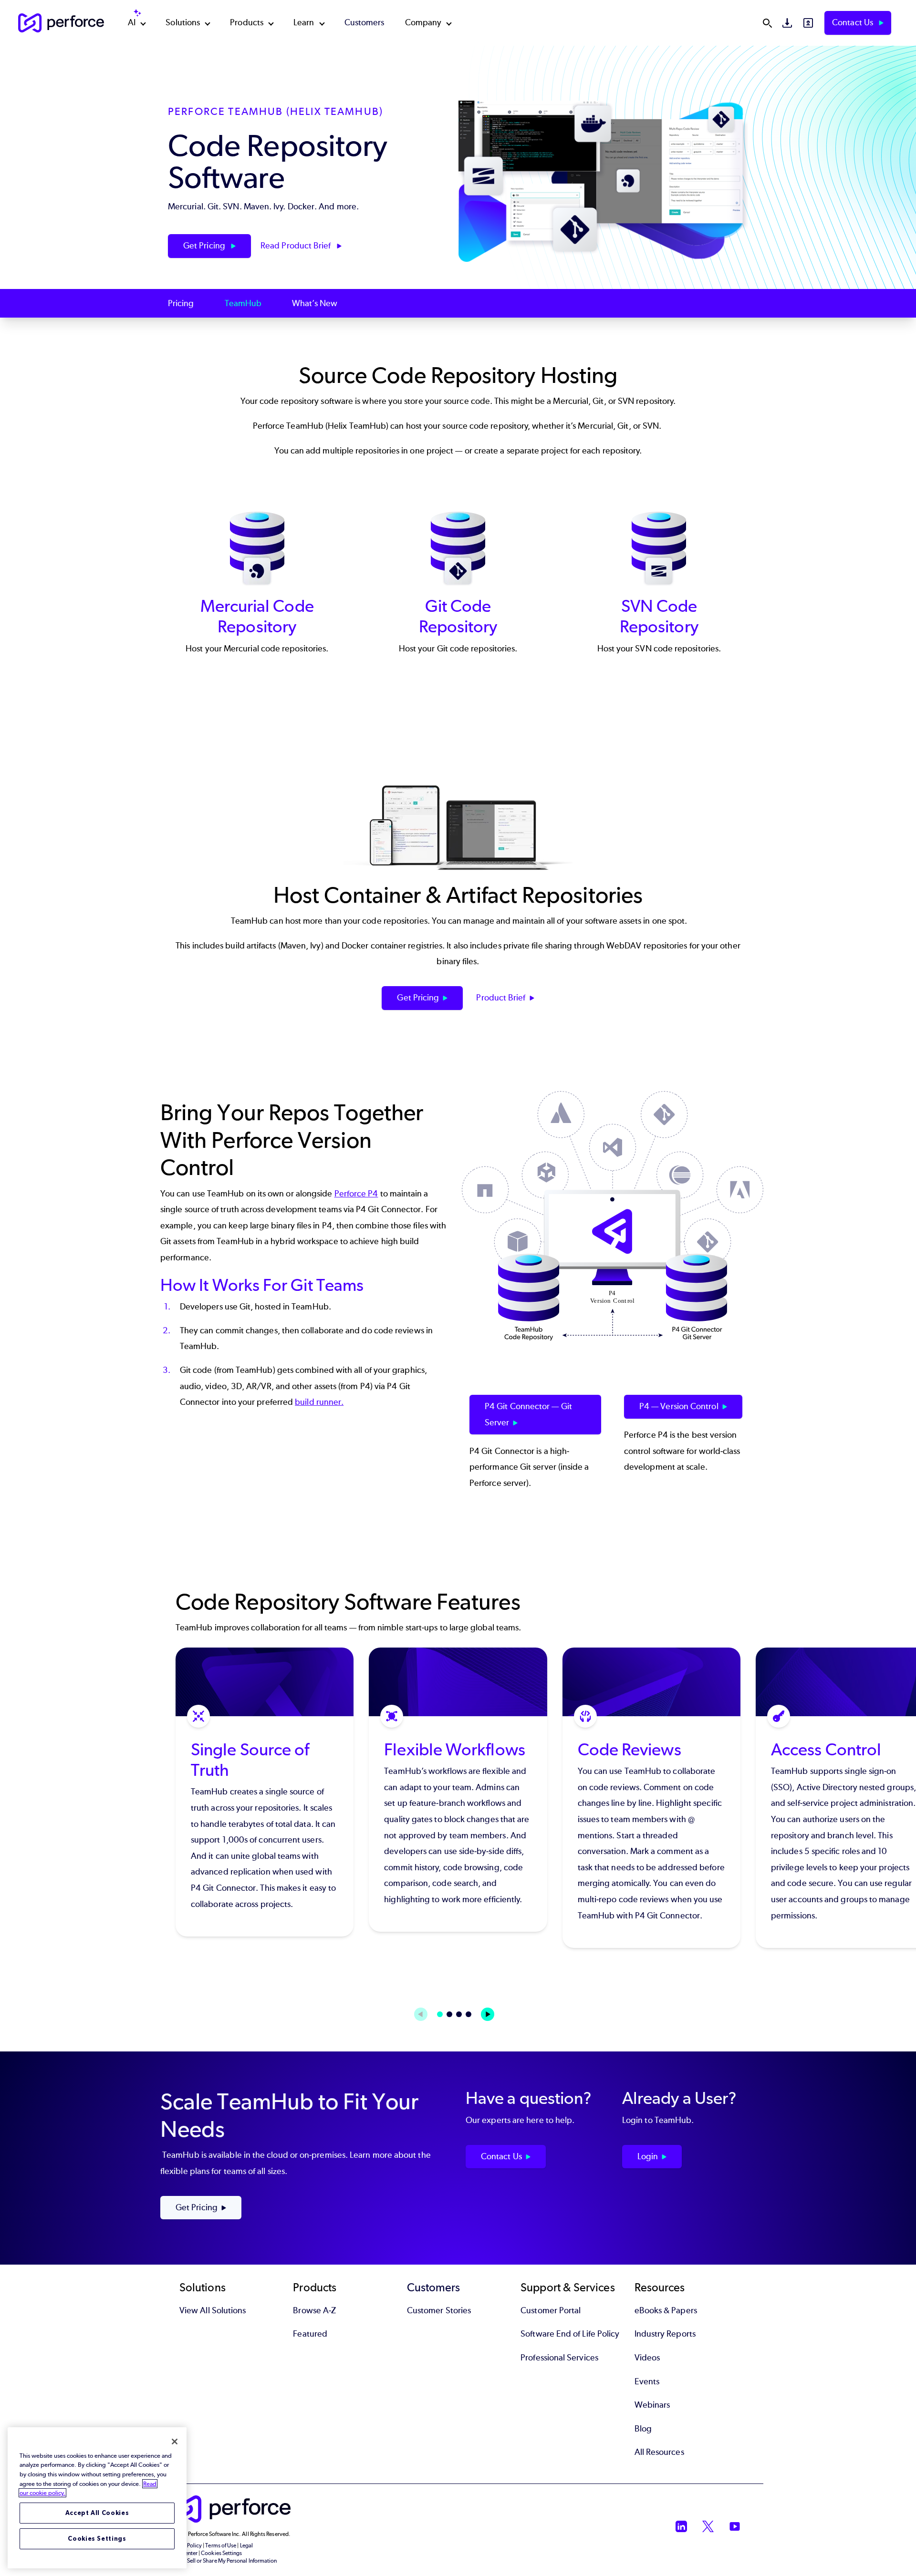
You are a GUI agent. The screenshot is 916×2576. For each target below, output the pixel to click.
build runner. (319, 1402)
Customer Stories (439, 2310)
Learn (304, 22)
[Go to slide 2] (449, 2014)
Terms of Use (221, 2545)
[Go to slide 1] (440, 2014)
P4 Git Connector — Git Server (528, 1414)
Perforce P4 (356, 1194)
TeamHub (243, 303)
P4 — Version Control (679, 1406)
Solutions (183, 22)
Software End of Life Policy (570, 2334)
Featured (310, 2334)
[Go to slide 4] (468, 2014)
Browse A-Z (314, 2310)
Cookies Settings (97, 2539)
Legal (246, 2545)
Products (247, 22)
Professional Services (559, 2358)
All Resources (659, 2452)
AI (132, 22)
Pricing (181, 303)
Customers (364, 22)
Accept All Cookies (97, 2513)
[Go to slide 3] (459, 2014)
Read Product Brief (297, 246)
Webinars (652, 2405)
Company (423, 22)
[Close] (175, 2442)
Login (648, 2156)
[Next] (488, 2014)
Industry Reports (665, 2334)
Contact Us (854, 22)
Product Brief (501, 998)
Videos (647, 2358)
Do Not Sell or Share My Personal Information (223, 2561)
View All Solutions (213, 2310)
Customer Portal (551, 2310)
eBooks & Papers (666, 2310)
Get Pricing (205, 246)
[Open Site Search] (767, 23)
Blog (643, 2429)
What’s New (315, 303)
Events (647, 2381)
